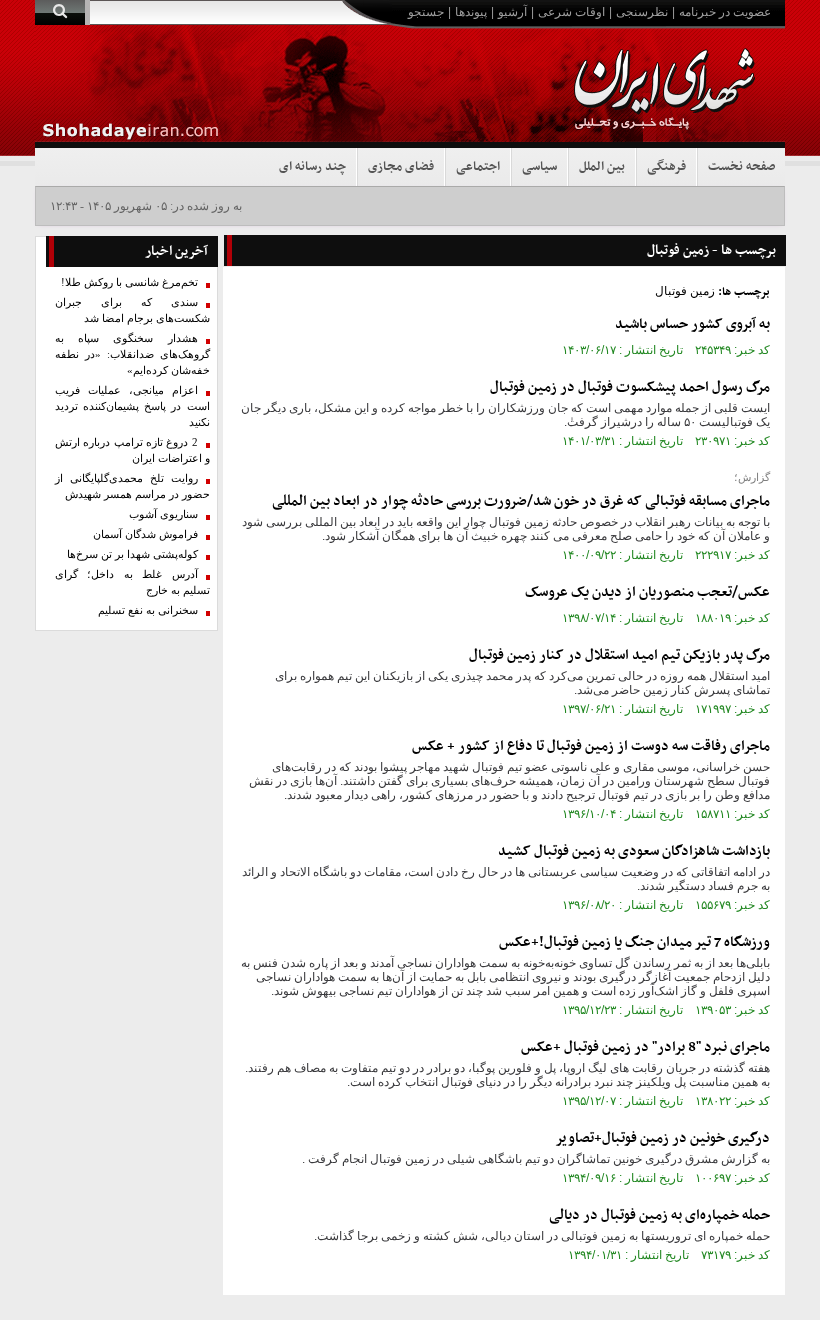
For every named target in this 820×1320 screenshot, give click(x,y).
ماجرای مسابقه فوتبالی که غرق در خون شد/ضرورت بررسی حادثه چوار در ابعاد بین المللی (521, 501)
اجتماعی (478, 167)
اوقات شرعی (571, 12)
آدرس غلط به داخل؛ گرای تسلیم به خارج (132, 582)
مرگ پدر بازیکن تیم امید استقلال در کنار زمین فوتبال (619, 655)
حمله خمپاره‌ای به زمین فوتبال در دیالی (659, 1215)
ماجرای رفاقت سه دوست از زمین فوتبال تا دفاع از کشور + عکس (591, 746)
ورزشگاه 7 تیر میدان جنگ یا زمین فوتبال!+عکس (634, 942)
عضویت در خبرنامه (725, 12)
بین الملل (602, 167)
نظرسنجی (642, 12)
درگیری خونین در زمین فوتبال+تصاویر (662, 1138)
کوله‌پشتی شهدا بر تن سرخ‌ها (132, 554)
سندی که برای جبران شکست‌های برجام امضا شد (132, 310)
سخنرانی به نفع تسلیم (148, 610)
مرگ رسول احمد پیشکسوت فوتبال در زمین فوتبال (630, 387)
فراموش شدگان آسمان (145, 534)
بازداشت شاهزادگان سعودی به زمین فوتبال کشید (634, 851)
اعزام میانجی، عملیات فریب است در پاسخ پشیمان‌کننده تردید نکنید (132, 406)
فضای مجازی (401, 167)
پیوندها (471, 12)
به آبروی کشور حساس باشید (692, 324)
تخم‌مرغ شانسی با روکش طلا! (129, 282)
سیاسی (539, 167)
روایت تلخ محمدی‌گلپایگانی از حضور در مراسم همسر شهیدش (132, 486)
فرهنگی (666, 167)
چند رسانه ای (312, 167)
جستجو (426, 12)
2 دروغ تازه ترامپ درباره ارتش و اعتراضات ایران (132, 450)
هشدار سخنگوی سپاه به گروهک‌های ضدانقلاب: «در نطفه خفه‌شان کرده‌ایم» (132, 354)
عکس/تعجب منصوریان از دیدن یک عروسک (647, 592)
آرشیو (512, 12)
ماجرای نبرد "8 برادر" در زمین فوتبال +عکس (645, 1047)
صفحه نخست (741, 167)
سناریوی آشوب (163, 514)
